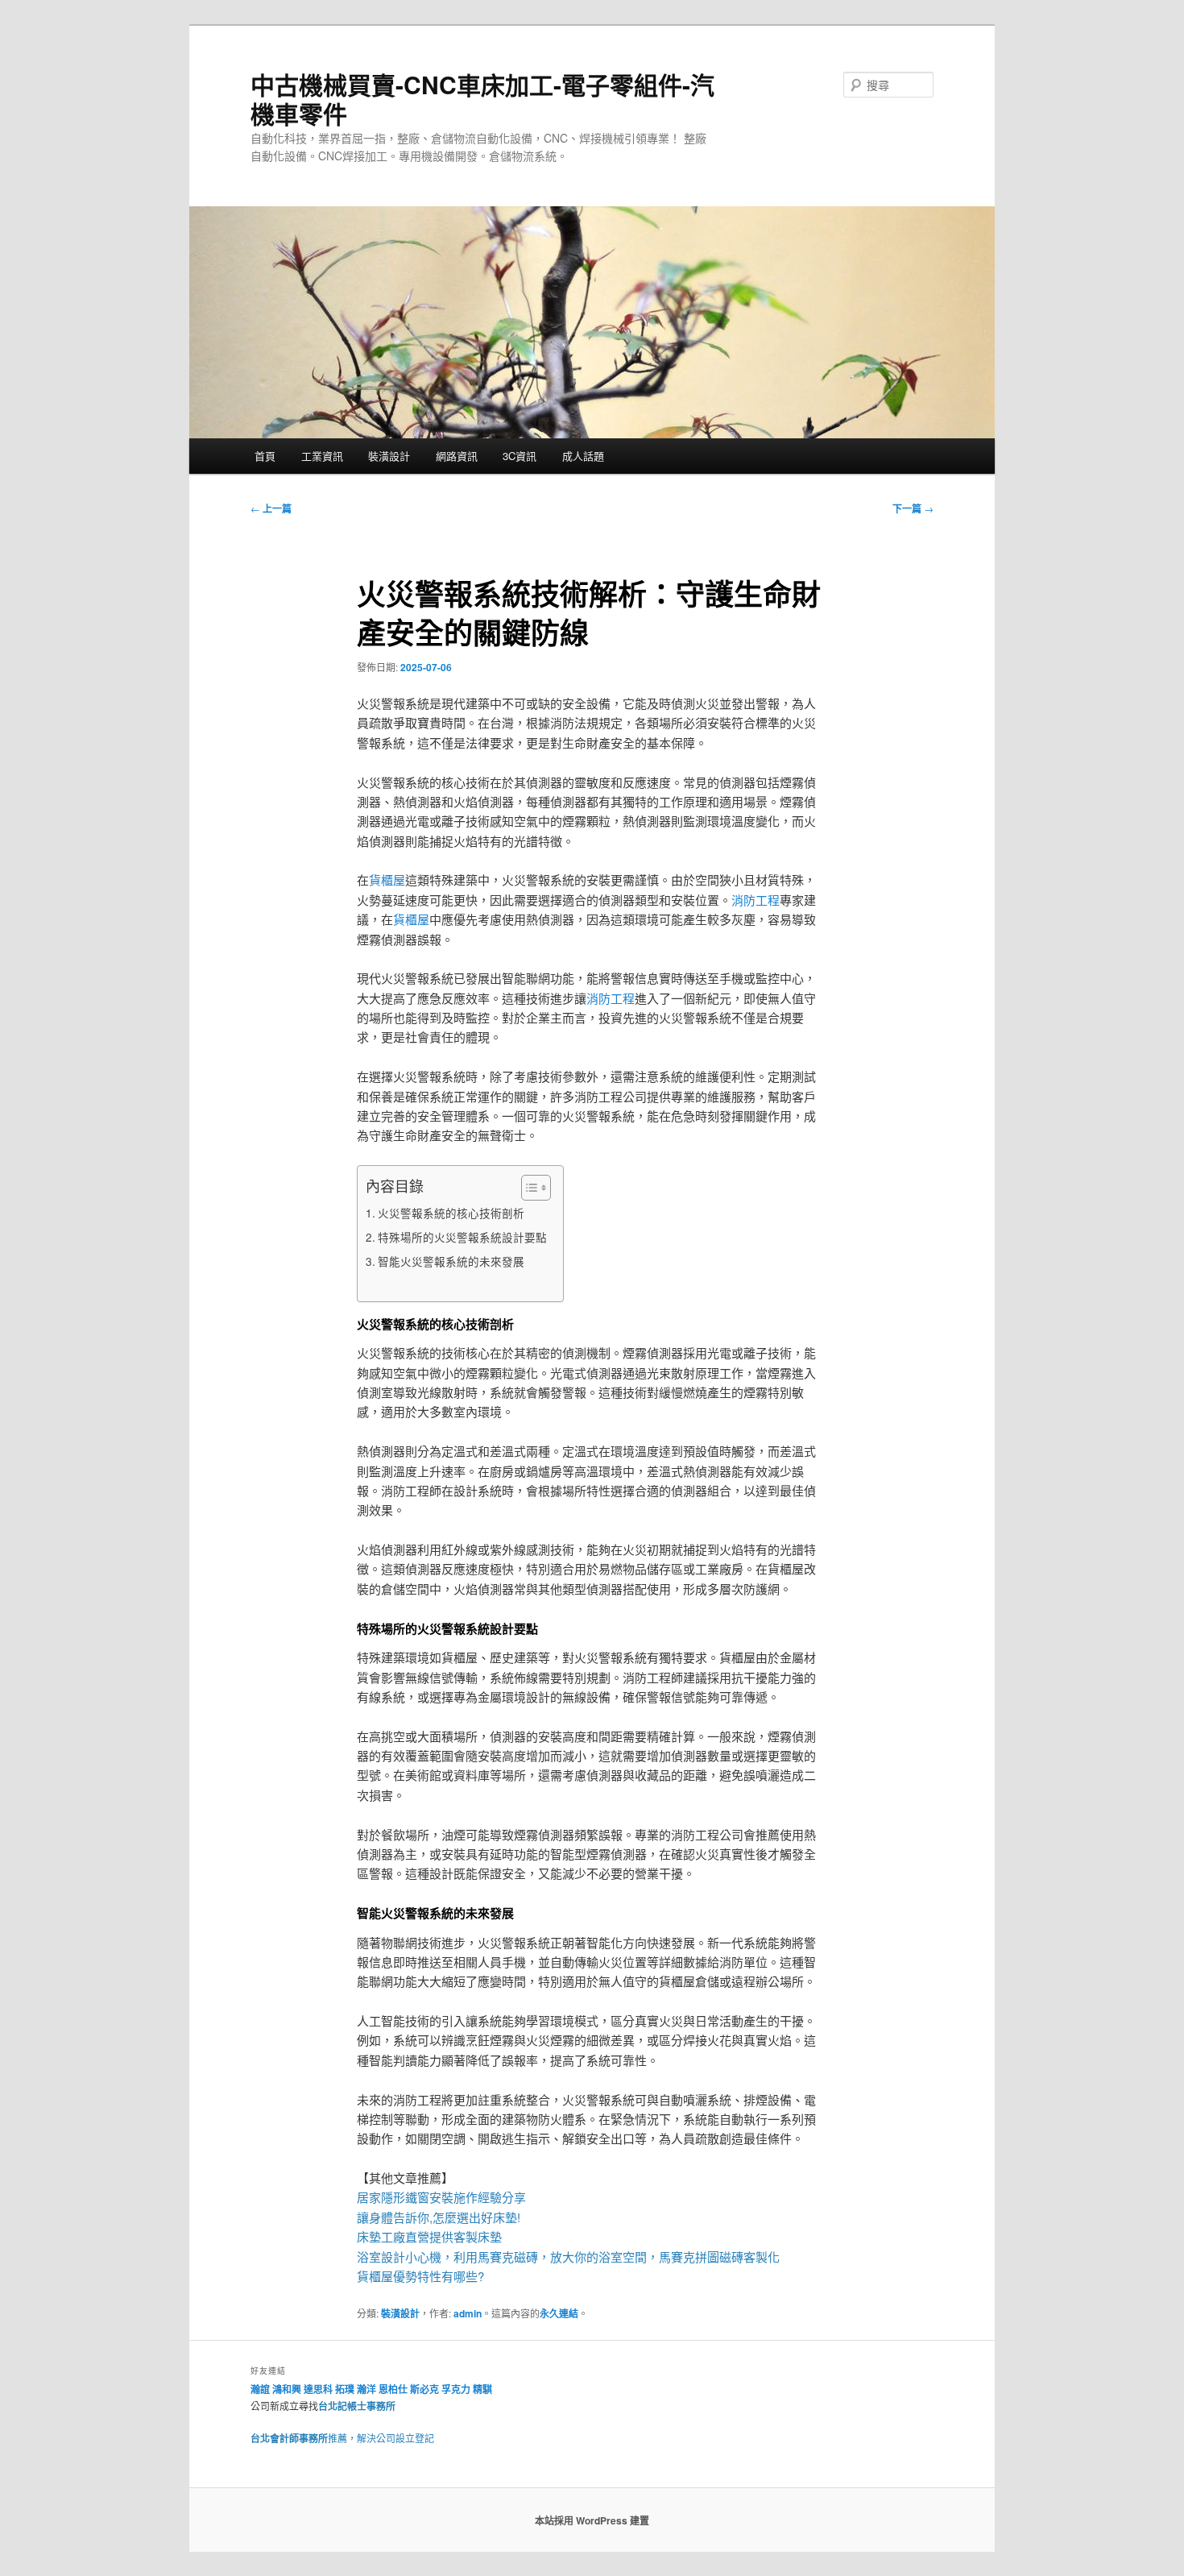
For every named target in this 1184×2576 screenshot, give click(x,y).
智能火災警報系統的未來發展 (451, 1261)
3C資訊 (520, 456)
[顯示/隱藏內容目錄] (528, 1188)
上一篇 (271, 508)
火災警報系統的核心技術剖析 (451, 1213)
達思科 (318, 2389)
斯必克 (424, 2389)
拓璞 (345, 2389)
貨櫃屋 (387, 879)
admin (468, 2313)
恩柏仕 (393, 2389)
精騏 (484, 2389)
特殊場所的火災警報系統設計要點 (462, 1237)
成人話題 (583, 456)
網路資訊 (457, 456)
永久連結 (559, 2313)
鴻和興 (287, 2389)
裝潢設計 (389, 456)
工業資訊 (322, 456)
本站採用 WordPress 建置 (592, 2520)
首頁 (265, 456)
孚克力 (456, 2389)
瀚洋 (366, 2389)
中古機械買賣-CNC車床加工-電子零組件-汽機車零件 (482, 99)
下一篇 (913, 508)
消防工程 (756, 900)
